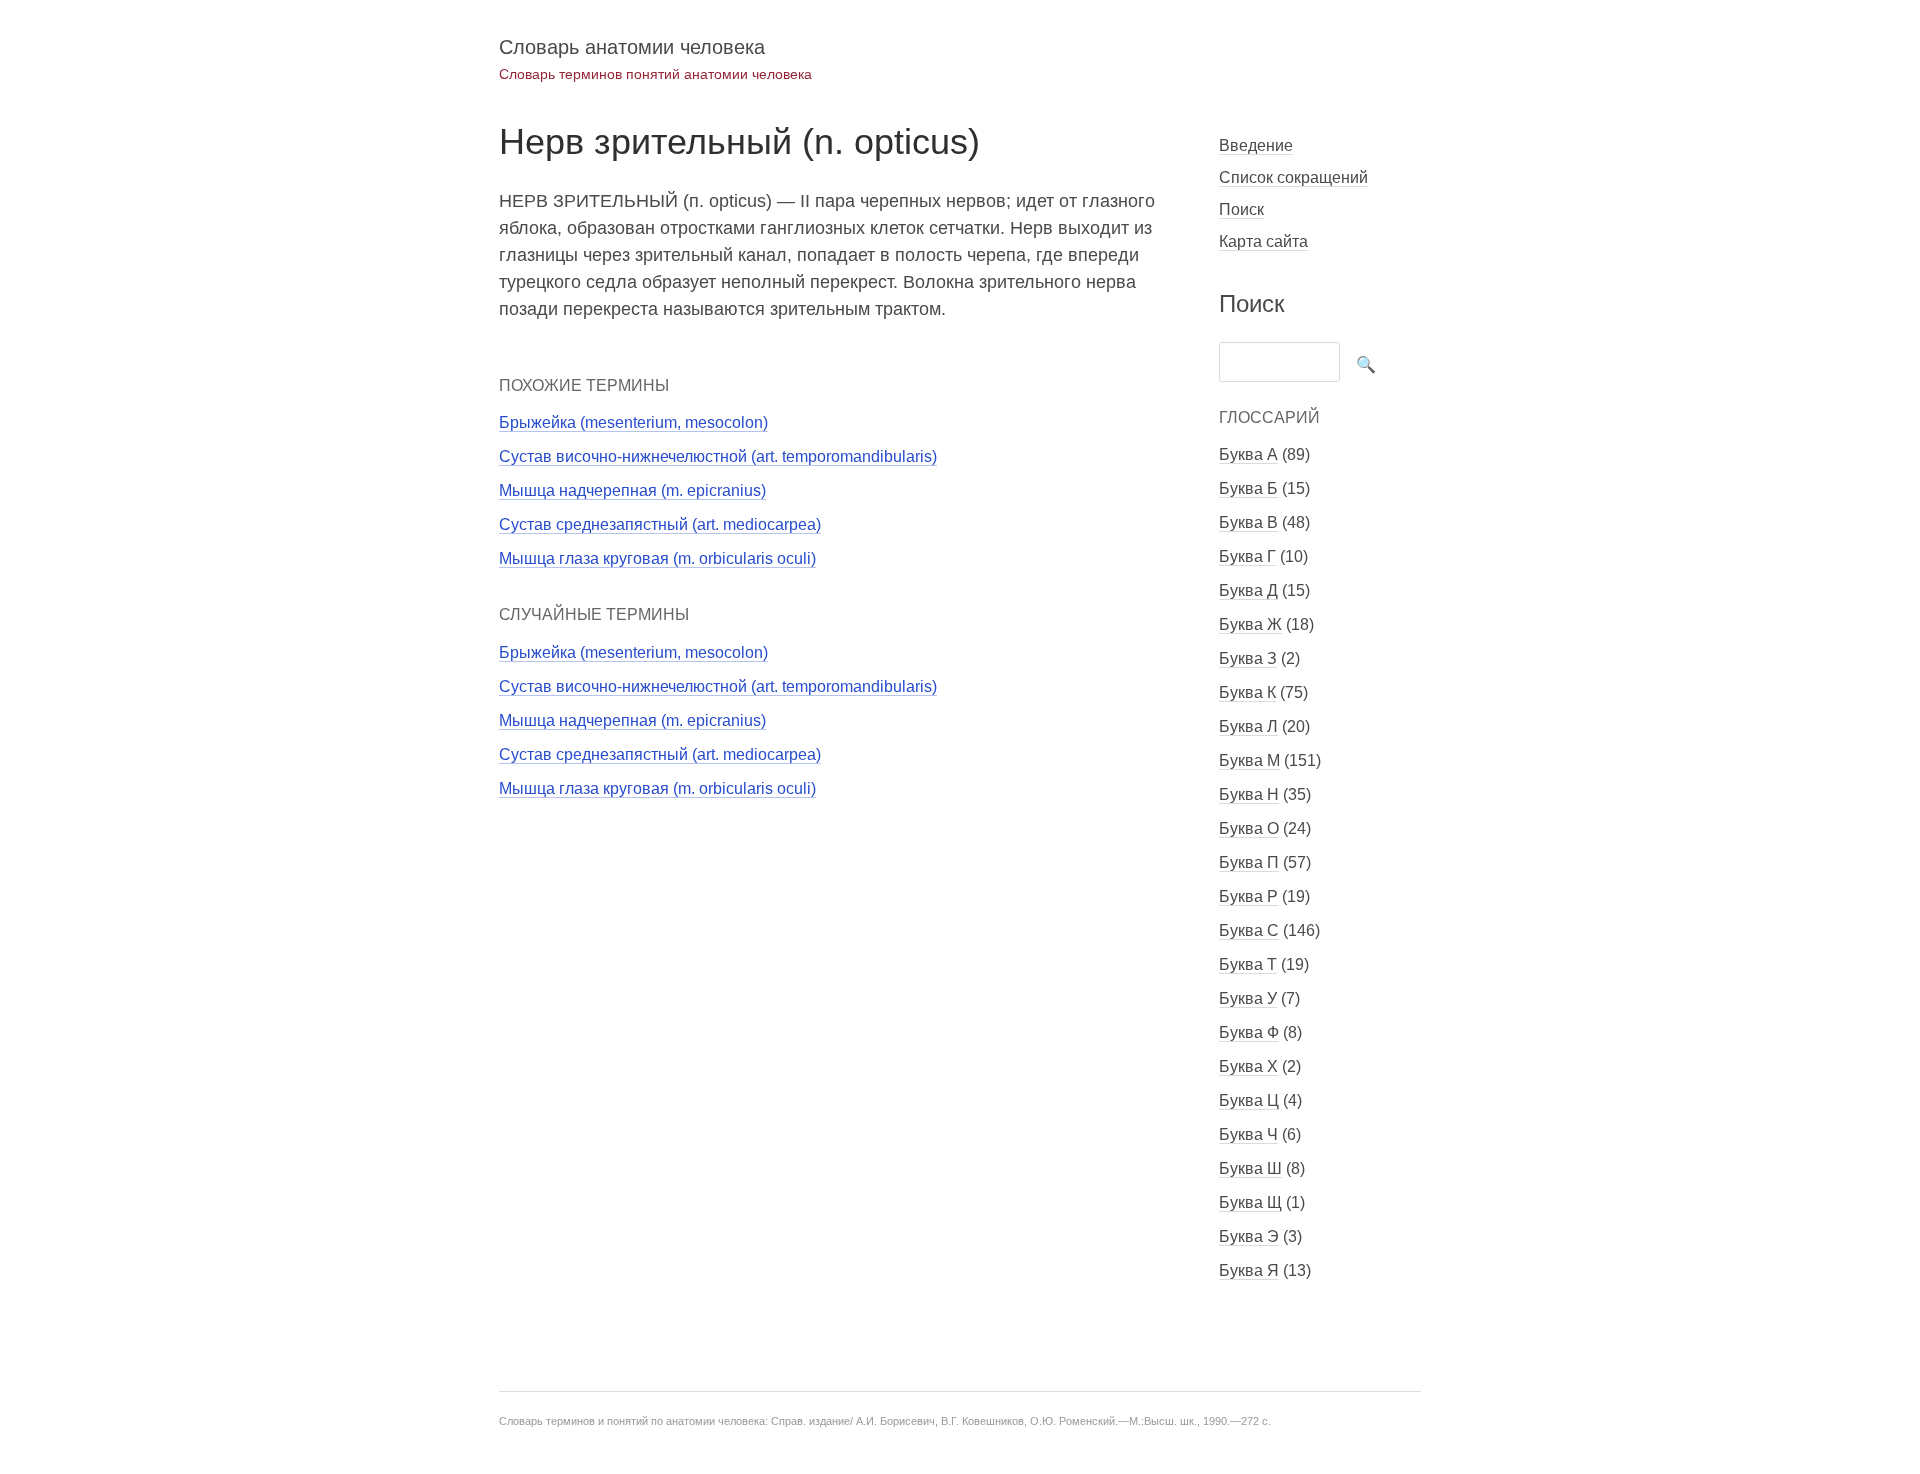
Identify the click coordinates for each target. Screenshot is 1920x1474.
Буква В (1248, 522)
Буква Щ (1250, 1202)
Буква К (1247, 692)
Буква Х (1248, 1066)
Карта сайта (1263, 241)
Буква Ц (1249, 1100)
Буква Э (1249, 1236)
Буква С (1249, 930)
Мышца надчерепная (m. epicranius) (632, 490)
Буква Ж (1250, 624)
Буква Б (1248, 488)
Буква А (1248, 454)
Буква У (1248, 998)
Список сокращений (1293, 177)
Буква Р (1248, 896)
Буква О (1249, 828)
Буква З (1248, 658)
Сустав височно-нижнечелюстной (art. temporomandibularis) (718, 456)
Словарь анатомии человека (632, 47)
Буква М (1249, 760)
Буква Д (1248, 590)
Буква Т (1248, 964)
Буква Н (1249, 794)
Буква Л (1248, 726)
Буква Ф (1249, 1032)
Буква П (1249, 862)
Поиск (1241, 209)
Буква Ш (1250, 1168)
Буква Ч (1248, 1134)
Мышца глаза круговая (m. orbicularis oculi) (657, 558)
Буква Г (1247, 556)
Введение (1256, 145)
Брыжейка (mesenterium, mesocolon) (633, 422)
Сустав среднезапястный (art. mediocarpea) (660, 524)
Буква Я (1249, 1270)
